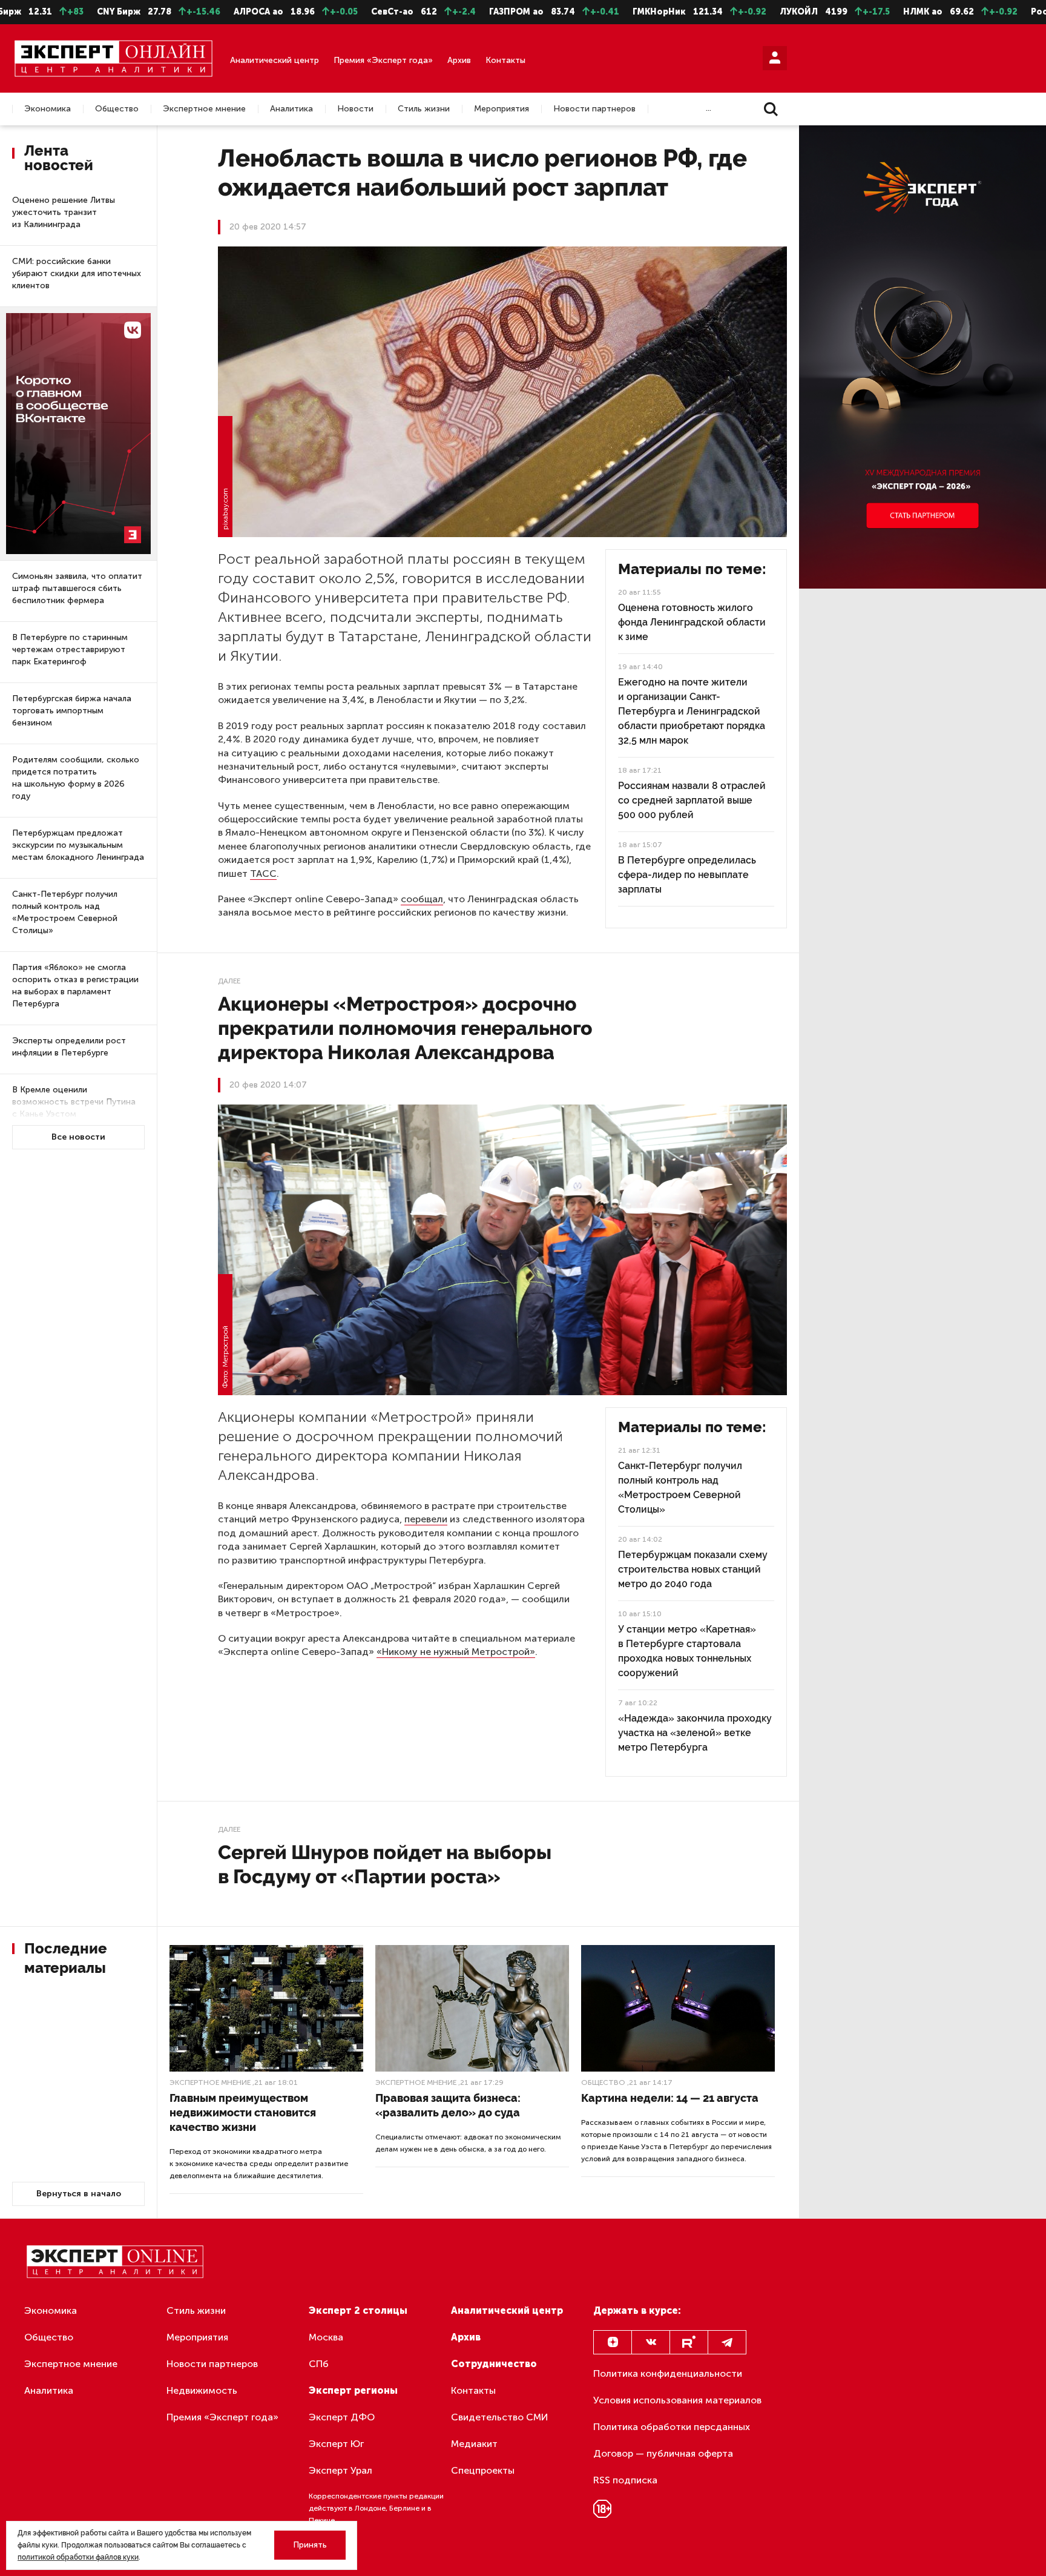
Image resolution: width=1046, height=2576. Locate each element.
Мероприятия (502, 109)
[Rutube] (689, 2342)
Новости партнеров (594, 109)
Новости (355, 109)
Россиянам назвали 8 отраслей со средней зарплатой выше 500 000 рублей (692, 800)
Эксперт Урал (340, 2470)
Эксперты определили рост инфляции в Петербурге (69, 1047)
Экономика (48, 109)
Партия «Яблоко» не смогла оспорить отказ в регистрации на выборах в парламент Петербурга (75, 986)
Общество (117, 109)
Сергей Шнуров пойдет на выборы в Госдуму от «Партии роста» (385, 1864)
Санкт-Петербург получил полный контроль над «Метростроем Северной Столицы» (65, 912)
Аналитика (291, 109)
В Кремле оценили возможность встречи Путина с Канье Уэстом (74, 1102)
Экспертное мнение (204, 109)
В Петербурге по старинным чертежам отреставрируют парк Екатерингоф (70, 649)
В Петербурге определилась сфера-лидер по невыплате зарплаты (687, 875)
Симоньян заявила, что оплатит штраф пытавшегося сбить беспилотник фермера (77, 588)
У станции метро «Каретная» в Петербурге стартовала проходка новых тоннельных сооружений (687, 1651)
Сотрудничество (494, 2364)
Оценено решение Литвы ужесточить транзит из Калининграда (64, 212)
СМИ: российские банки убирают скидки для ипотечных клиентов (77, 273)
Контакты (505, 60)
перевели (426, 1519)
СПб (319, 2364)
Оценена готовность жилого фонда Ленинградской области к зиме (692, 622)
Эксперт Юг (336, 2444)
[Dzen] (613, 2342)
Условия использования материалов (677, 2400)
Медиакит (474, 2444)
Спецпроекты (483, 2470)
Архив (459, 60)
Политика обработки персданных (672, 2427)
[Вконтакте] (651, 2342)
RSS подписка (625, 2480)
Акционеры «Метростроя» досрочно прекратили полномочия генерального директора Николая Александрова (405, 1028)
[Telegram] (727, 2342)
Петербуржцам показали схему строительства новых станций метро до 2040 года (693, 1569)
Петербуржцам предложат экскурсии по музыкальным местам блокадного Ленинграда (78, 845)
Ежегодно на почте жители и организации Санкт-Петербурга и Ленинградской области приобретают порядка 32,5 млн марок (692, 711)
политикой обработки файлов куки (78, 2557)
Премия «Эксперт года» (383, 60)
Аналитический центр (275, 60)
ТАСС (263, 874)
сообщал (422, 899)
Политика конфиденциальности (668, 2373)
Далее (229, 981)
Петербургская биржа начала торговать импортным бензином (72, 711)
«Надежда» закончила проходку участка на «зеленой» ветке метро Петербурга (695, 1733)
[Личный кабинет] (775, 58)
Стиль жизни (424, 109)
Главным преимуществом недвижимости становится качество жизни (243, 2112)
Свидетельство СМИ (500, 2417)
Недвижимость (202, 2390)
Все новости (78, 1137)
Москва (326, 2337)
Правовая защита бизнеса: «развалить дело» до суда (448, 2105)
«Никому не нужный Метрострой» (456, 1652)
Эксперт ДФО (342, 2417)
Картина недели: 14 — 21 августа (670, 2098)
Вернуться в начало (79, 2194)
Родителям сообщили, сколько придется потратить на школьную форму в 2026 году (76, 778)
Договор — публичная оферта (663, 2453)
